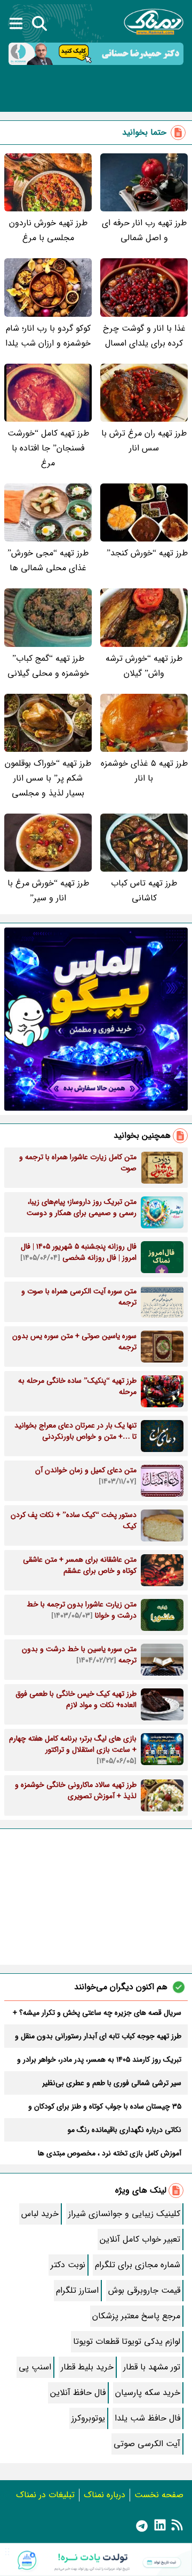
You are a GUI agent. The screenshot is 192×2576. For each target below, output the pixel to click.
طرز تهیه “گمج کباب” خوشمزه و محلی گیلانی (48, 666)
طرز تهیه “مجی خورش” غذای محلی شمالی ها (48, 560)
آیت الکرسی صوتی (147, 2444)
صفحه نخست (159, 2495)
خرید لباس (40, 2214)
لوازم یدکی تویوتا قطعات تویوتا (127, 2341)
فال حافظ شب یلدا (147, 2418)
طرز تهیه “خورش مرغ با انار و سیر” (48, 891)
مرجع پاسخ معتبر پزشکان (136, 2316)
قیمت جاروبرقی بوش (144, 2290)
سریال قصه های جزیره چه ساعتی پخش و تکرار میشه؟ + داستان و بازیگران (97, 2013)
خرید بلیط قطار (87, 2367)
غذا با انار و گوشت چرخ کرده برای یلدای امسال (144, 336)
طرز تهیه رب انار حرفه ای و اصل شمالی (144, 230)
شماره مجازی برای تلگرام (138, 2265)
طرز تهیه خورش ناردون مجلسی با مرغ (48, 230)
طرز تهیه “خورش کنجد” (147, 553)
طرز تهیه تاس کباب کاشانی (144, 891)
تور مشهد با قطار (152, 2367)
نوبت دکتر (68, 2265)
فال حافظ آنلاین (78, 2393)
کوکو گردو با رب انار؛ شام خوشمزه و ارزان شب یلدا (48, 336)
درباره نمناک (105, 2495)
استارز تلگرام (77, 2290)
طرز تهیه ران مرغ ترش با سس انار (144, 441)
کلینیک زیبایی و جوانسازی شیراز (124, 2214)
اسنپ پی (35, 2367)
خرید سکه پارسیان (148, 2393)
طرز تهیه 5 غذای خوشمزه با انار (144, 771)
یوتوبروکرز (88, 2418)
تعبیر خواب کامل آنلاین (140, 2239)
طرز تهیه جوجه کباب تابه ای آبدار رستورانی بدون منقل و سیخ (98, 2036)
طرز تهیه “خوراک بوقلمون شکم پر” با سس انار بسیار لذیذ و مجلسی (48, 778)
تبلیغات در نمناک (45, 2495)
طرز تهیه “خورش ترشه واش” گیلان (144, 666)
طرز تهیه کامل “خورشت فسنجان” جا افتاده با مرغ (48, 448)
